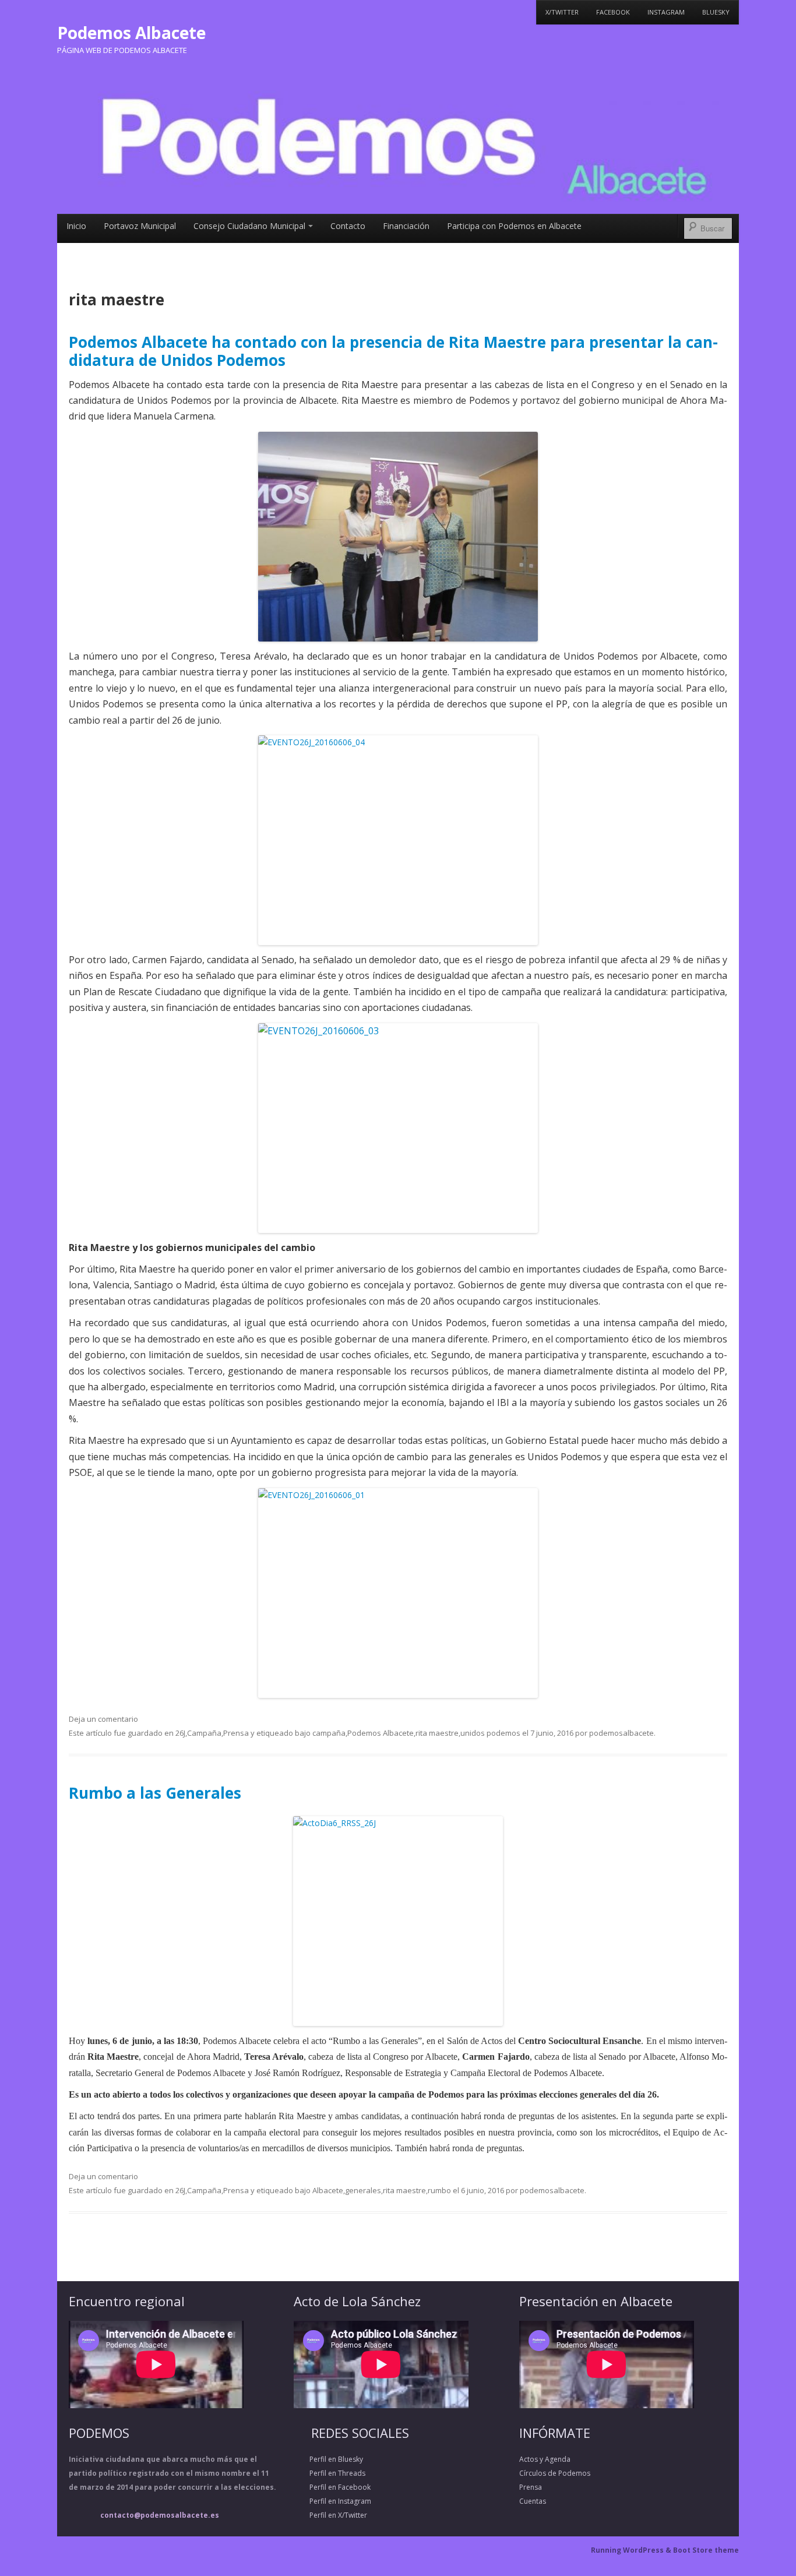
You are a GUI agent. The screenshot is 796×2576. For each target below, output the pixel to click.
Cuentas (533, 2501)
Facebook (613, 12)
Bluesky (716, 12)
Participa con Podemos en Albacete (514, 226)
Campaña (204, 1733)
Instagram (666, 12)
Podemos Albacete (131, 33)
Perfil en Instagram (332, 2501)
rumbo (439, 2190)
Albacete (328, 2190)
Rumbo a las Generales (155, 1793)
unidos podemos (490, 1733)
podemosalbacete (621, 1733)
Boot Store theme (706, 2550)
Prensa (236, 1733)
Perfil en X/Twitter (330, 2515)
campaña (329, 1733)
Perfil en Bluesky (328, 2459)
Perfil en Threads (330, 2473)
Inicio (76, 226)
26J (180, 1733)
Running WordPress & (632, 2550)
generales (363, 2190)
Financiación (406, 226)
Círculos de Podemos (555, 2473)
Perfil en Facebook (332, 2487)
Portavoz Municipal (140, 226)
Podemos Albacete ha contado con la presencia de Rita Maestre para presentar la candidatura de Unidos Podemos (393, 351)
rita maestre (437, 1733)
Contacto (348, 226)
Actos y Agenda (545, 2459)
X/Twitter (562, 12)
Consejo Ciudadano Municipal (249, 226)
